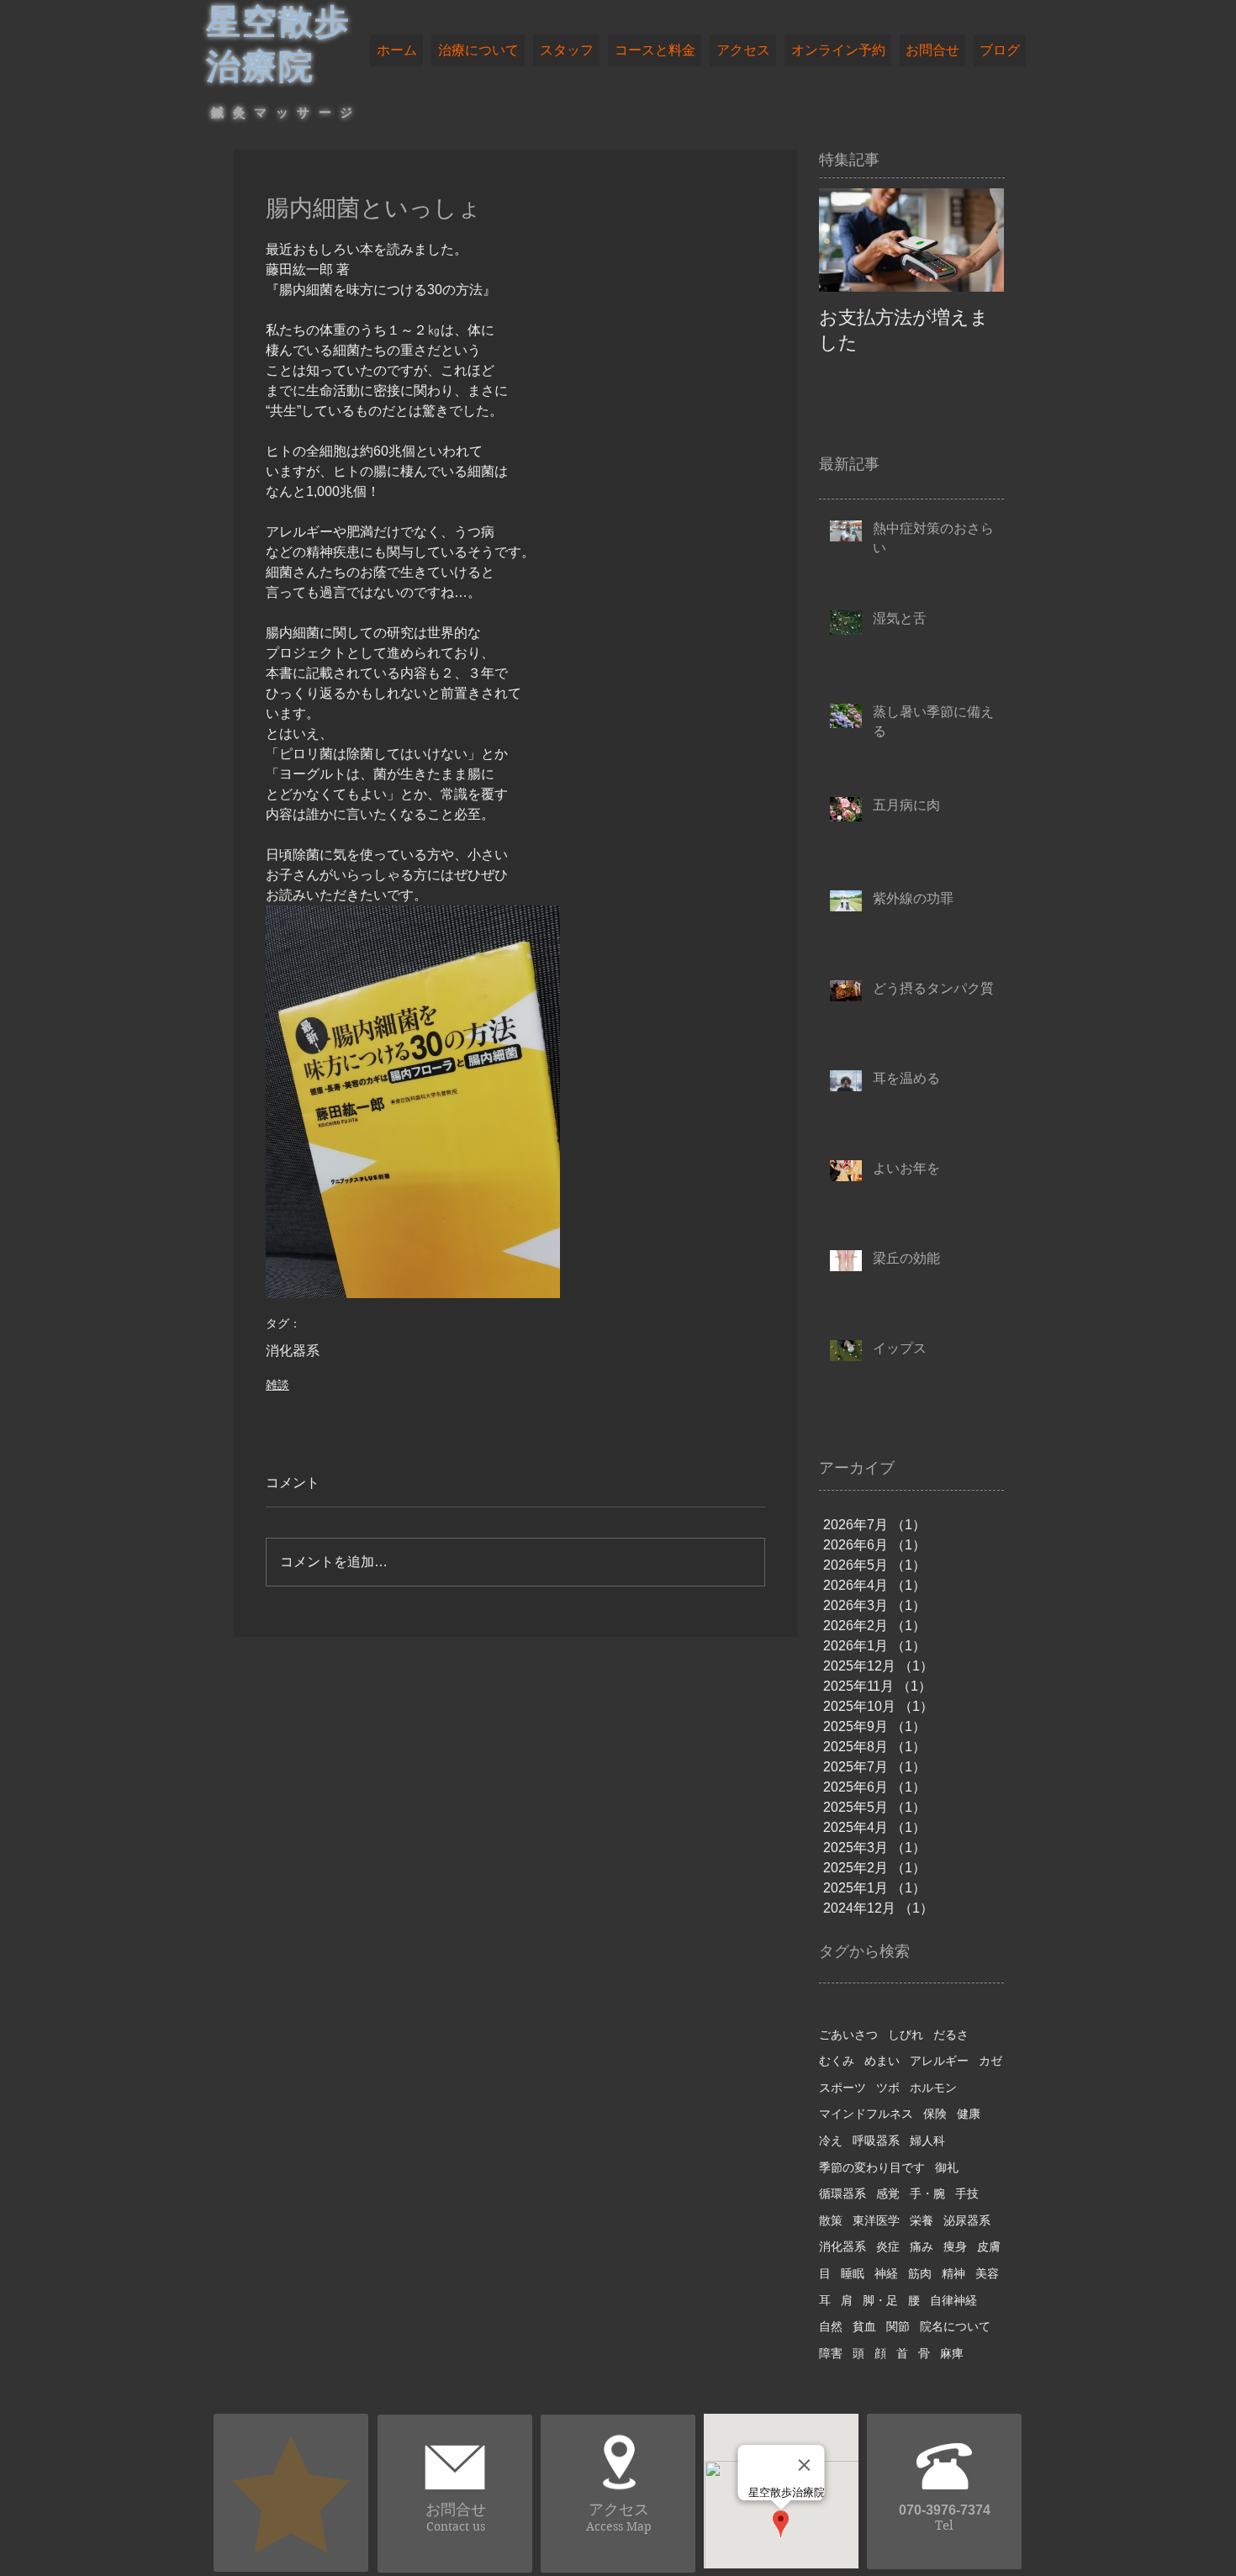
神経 (886, 2273)
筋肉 (920, 2273)
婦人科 (927, 2141)
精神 (953, 2273)
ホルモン (933, 2088)
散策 (831, 2220)
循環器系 (842, 2193)
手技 (967, 2193)
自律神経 (953, 2300)
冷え (831, 2141)
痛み (922, 2246)
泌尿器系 (967, 2220)
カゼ (990, 2061)
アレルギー (939, 2061)
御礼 (947, 2167)
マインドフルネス (866, 2114)
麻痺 (952, 2353)
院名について (955, 2326)
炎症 (888, 2246)
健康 (969, 2114)
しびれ (906, 2035)
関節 (898, 2326)
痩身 (955, 2246)
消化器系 (293, 1351)
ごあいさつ (848, 2035)
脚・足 (880, 2300)
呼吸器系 (876, 2141)
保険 (935, 2114)
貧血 (864, 2326)
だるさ (951, 2035)
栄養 (922, 2220)
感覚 (888, 2193)
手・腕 (927, 2193)
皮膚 (989, 2246)
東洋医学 (876, 2220)
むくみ (837, 2061)
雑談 (277, 1385)
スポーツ (842, 2088)
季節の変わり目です (872, 2167)
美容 (987, 2273)
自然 (831, 2326)
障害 (831, 2353)
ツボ (888, 2088)
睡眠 (853, 2273)
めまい (882, 2061)
